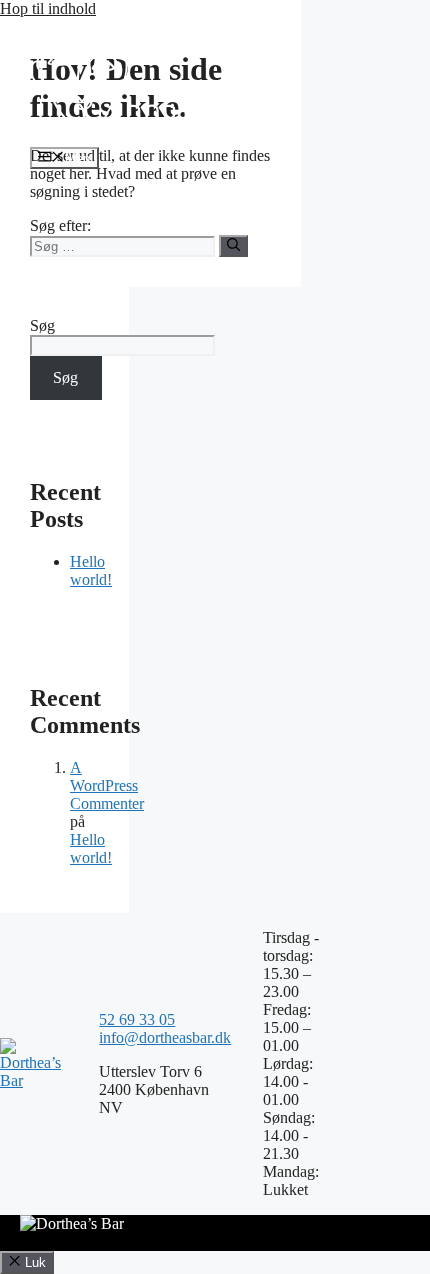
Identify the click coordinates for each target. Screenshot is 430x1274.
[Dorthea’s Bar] (146, 137)
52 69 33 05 (137, 1019)
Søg (42, 325)
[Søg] (233, 246)
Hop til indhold (48, 8)
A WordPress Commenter (107, 785)
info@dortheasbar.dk (165, 1037)
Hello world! (91, 570)
